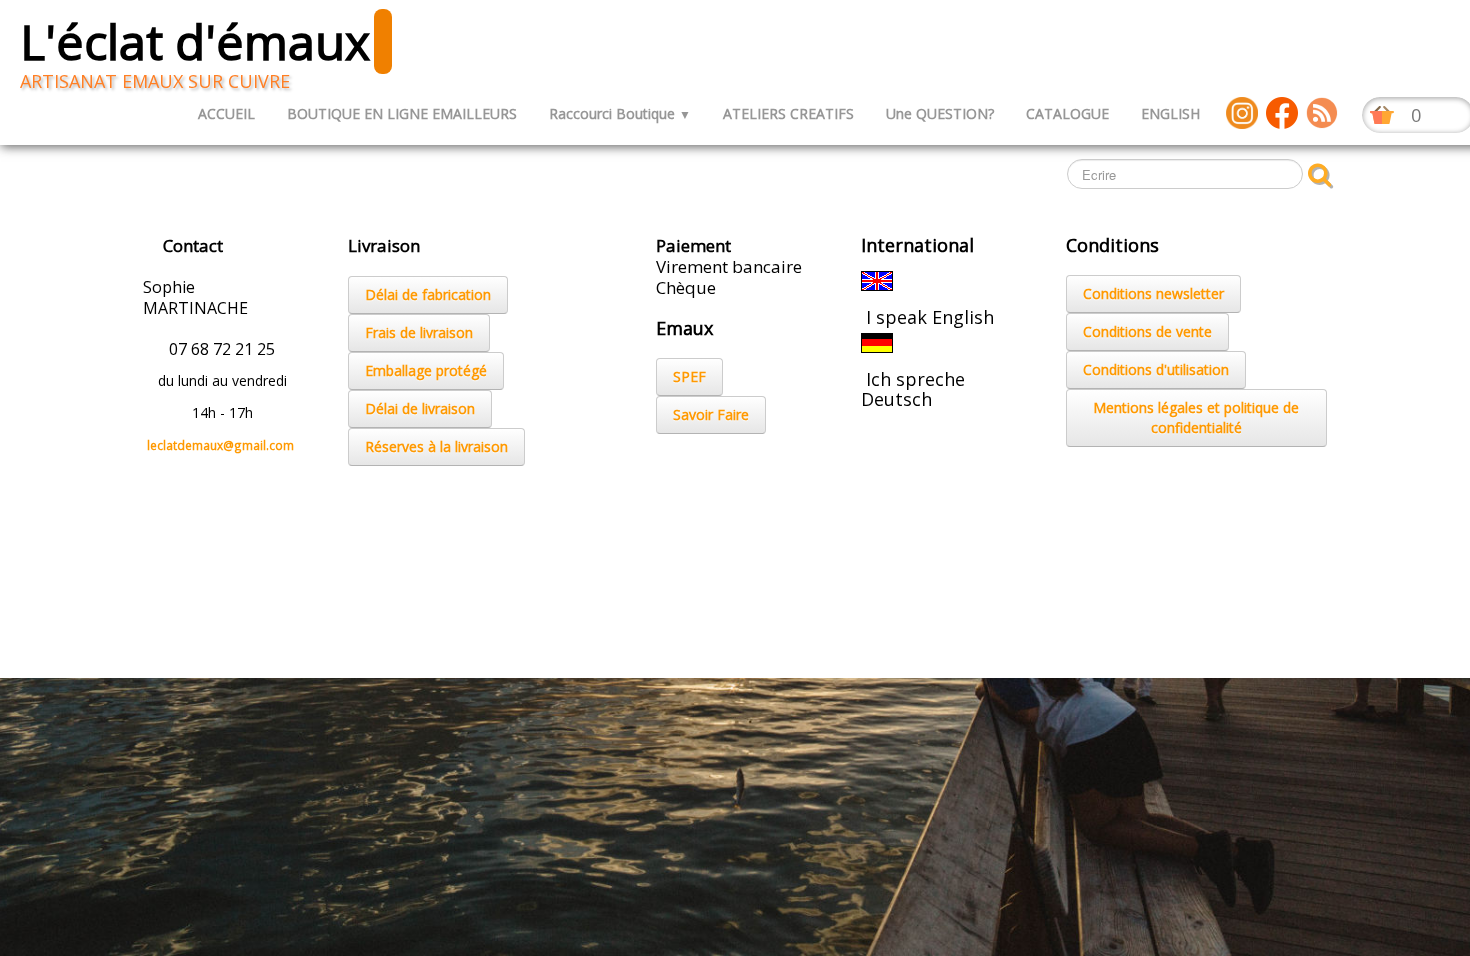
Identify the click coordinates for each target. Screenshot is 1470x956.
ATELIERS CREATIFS (788, 113)
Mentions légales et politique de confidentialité (1196, 417)
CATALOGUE (1067, 113)
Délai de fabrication (428, 294)
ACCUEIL (226, 113)
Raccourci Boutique (620, 113)
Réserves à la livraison (436, 446)
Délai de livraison (420, 408)
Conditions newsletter (1153, 293)
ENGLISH (1170, 113)
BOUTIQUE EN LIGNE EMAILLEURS (402, 113)
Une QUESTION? (940, 113)
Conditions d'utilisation (1156, 369)
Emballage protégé (426, 370)
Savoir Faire (711, 414)
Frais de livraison (419, 332)
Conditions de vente (1147, 331)
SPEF (689, 376)
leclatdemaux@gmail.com (220, 445)
